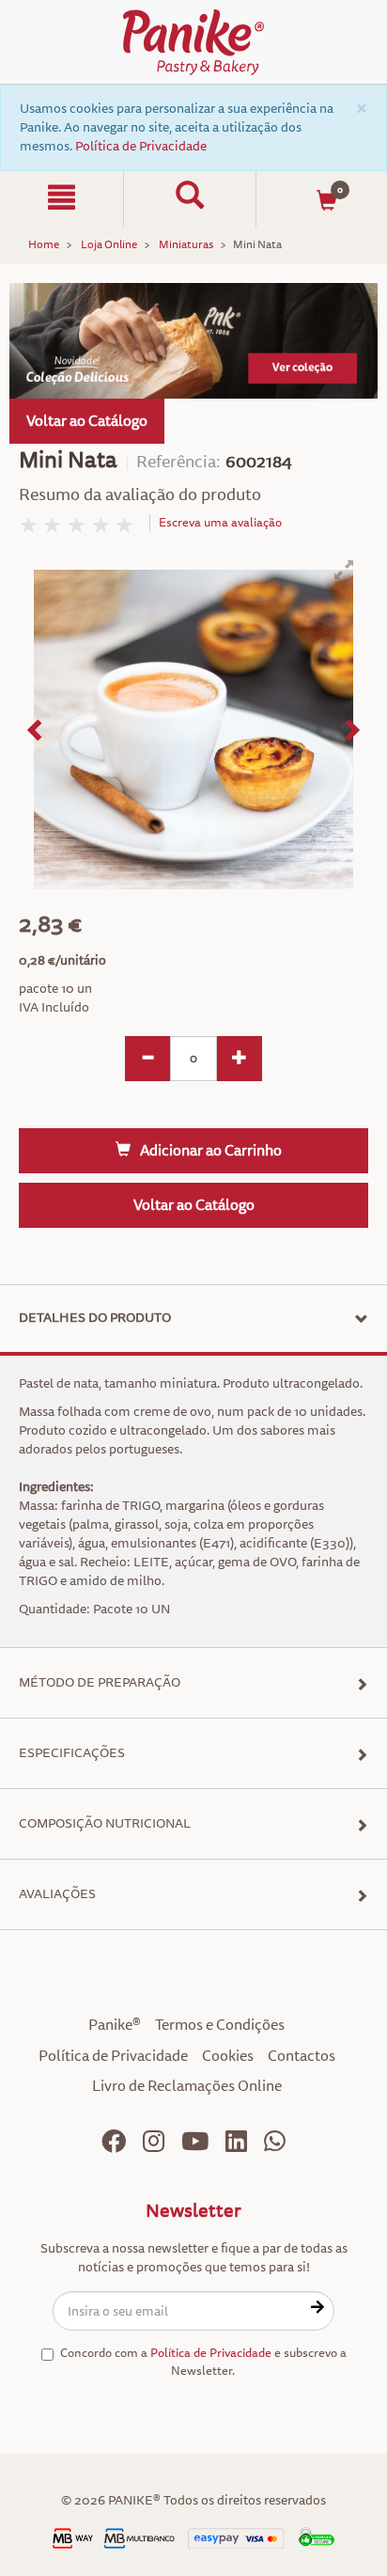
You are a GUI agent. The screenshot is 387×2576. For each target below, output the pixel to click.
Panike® (115, 2025)
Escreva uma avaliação (220, 523)
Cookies (228, 2056)
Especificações (72, 1753)
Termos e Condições (220, 2025)
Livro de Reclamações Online (187, 2086)
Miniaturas (186, 245)
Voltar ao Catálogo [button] (87, 421)
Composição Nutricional (105, 1823)
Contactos (302, 2056)
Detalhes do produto (95, 1318)
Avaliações (57, 1894)
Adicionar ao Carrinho (211, 1151)
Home (44, 245)
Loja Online (109, 245)
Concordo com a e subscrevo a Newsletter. (203, 2362)
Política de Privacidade (141, 146)
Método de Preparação (100, 1682)
